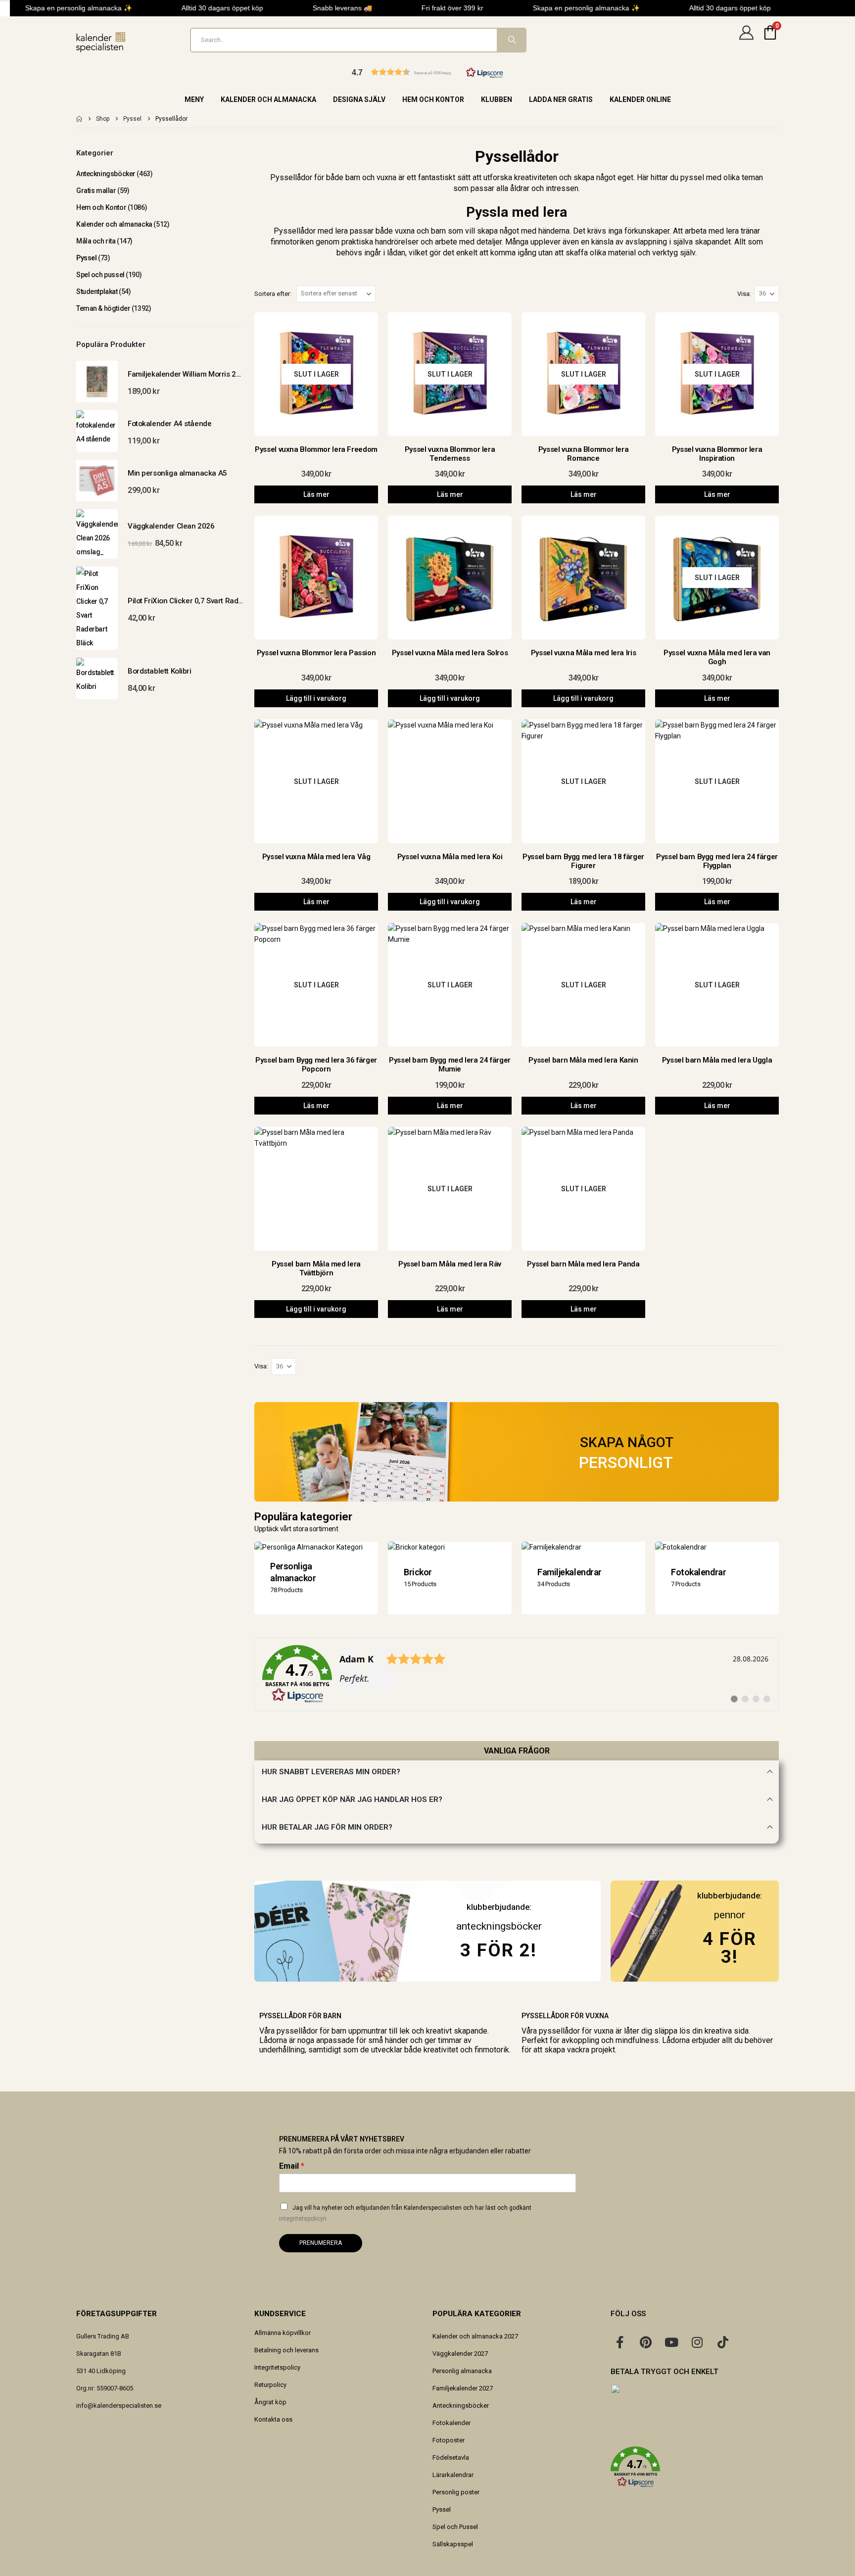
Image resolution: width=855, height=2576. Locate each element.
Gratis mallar (96, 191)
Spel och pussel (100, 275)
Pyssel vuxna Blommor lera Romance (584, 454)
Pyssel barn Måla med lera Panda (583, 1264)
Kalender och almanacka (268, 99)
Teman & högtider (103, 308)
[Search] (511, 40)
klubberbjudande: (730, 1896)
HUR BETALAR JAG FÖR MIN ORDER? (327, 1827)
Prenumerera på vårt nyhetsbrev (342, 2139)
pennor (730, 1915)
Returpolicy (270, 2385)
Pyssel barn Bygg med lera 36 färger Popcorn (316, 1065)
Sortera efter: (273, 294)
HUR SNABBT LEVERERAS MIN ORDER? (331, 1772)
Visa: (744, 294)
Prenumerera (321, 2243)
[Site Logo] (101, 42)
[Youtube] (671, 2342)
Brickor (418, 1572)
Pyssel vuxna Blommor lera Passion (316, 653)
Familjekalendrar (570, 1572)
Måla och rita (96, 241)
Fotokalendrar (698, 1572)
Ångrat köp (270, 2402)
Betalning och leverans (286, 2350)
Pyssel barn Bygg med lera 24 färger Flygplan (717, 861)
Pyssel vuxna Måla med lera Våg (316, 857)
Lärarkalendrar (453, 2475)
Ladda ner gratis (561, 99)
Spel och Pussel (455, 2527)
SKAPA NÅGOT (627, 1442)
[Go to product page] (97, 382)
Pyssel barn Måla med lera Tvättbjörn (316, 1268)
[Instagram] (697, 2342)
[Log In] (746, 40)
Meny (194, 99)
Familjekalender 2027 (463, 2388)
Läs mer (316, 494)
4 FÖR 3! (730, 1948)
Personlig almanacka (462, 2371)
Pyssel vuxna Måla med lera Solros (450, 653)
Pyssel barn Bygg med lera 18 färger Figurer (583, 861)
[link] (517, 1674)
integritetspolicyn (303, 2219)
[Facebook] (620, 2342)
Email (292, 2166)
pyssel (693, 177)
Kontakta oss (273, 2419)
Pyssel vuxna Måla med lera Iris (583, 653)
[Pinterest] (646, 2342)
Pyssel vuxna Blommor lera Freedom (316, 449)
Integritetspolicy (277, 2367)
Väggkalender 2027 (460, 2354)
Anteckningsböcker (106, 174)
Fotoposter (449, 2440)
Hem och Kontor (433, 99)
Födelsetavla (451, 2457)
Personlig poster (456, 2492)
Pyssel (86, 258)
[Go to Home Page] (79, 119)
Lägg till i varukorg (316, 698)
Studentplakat (97, 292)
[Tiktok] (723, 2342)
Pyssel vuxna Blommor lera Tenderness (450, 454)
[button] (427, 72)
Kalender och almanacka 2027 (475, 2336)
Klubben (497, 99)
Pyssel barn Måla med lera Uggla (717, 1060)
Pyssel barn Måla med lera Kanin (583, 1060)
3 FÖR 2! (499, 1950)
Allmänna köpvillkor (283, 2333)
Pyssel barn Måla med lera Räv (450, 1264)
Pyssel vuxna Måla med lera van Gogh (717, 657)
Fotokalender (451, 2423)
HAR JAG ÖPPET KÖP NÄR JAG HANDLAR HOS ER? (352, 1799)
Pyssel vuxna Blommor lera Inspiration (717, 454)
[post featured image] (316, 578)
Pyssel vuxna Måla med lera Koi (450, 857)
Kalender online (640, 99)
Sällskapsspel (453, 2544)
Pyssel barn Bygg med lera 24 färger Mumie (450, 1065)
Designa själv (359, 99)
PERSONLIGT (626, 1462)
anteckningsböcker (499, 1926)
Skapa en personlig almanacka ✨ (64, 8)
